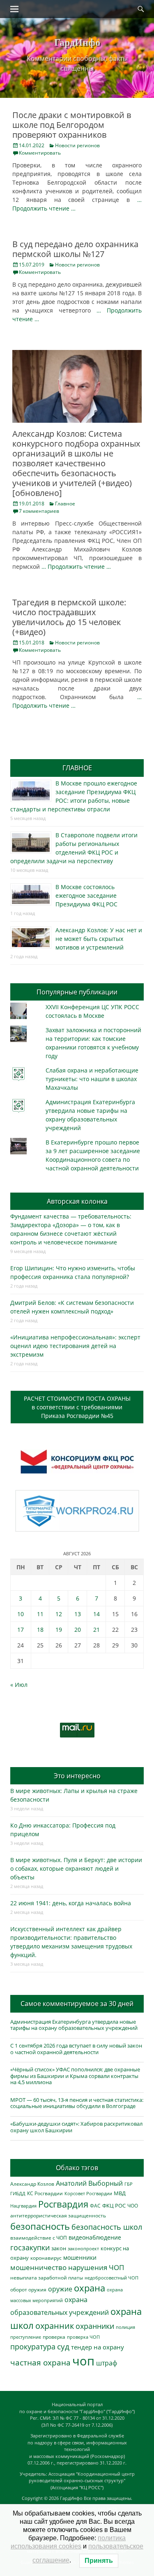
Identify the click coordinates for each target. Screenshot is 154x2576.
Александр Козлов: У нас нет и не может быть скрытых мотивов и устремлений (99, 939)
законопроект (83, 2248)
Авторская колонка (77, 1201)
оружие (60, 2289)
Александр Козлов (32, 2184)
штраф (107, 2363)
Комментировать (40, 153)
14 (97, 1614)
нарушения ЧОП (96, 2267)
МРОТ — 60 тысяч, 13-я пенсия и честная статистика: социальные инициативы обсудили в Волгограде (77, 2103)
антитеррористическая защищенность (58, 2216)
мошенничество (38, 2267)
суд (63, 2347)
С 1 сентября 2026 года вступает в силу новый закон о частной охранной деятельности (76, 2049)
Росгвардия (63, 2204)
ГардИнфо (77, 42)
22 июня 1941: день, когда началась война (71, 1903)
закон (59, 2248)
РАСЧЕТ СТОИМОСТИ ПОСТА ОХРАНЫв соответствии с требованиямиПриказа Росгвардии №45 (77, 1407)
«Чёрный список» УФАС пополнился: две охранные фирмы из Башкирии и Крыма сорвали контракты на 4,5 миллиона (75, 2076)
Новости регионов (77, 145)
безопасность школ (107, 2227)
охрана (90, 2288)
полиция (125, 2327)
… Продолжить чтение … (76, 566)
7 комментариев (39, 511)
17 (21, 1630)
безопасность (40, 2226)
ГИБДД (18, 2193)
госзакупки (30, 2247)
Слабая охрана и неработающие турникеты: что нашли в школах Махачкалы (92, 1079)
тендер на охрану (98, 2347)
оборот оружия (28, 2290)
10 (21, 1614)
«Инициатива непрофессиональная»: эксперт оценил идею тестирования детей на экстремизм (75, 1346)
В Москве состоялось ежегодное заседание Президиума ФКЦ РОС (86, 895)
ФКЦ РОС (114, 2205)
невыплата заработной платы (47, 2277)
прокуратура (33, 2346)
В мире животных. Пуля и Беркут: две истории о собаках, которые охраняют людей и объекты (76, 1868)
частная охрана (40, 2363)
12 (59, 1614)
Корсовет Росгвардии (88, 2194)
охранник (55, 2326)
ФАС (95, 2205)
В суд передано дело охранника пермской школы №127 (75, 249)
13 (78, 1614)
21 (97, 1630)
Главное (65, 504)
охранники (95, 2326)
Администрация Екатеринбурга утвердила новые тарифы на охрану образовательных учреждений (74, 2025)
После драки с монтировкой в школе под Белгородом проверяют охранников (72, 125)
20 (78, 1630)
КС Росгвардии (45, 2193)
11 (40, 1614)
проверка (54, 2337)
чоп (83, 2361)
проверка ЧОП (83, 2337)
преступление (26, 2337)
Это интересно (77, 1776)
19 (59, 1630)
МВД (120, 2193)
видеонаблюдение (95, 2237)
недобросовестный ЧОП (111, 2278)
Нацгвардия (23, 2206)
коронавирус (46, 2258)
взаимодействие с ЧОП (39, 2238)
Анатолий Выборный (89, 2183)
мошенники (80, 2257)
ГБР (129, 2184)
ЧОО (133, 2206)
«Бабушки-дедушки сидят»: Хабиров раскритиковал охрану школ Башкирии (76, 2127)
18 (40, 1630)
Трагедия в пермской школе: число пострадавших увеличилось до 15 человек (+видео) (69, 617)
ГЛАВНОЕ (77, 768)
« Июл (19, 1685)
